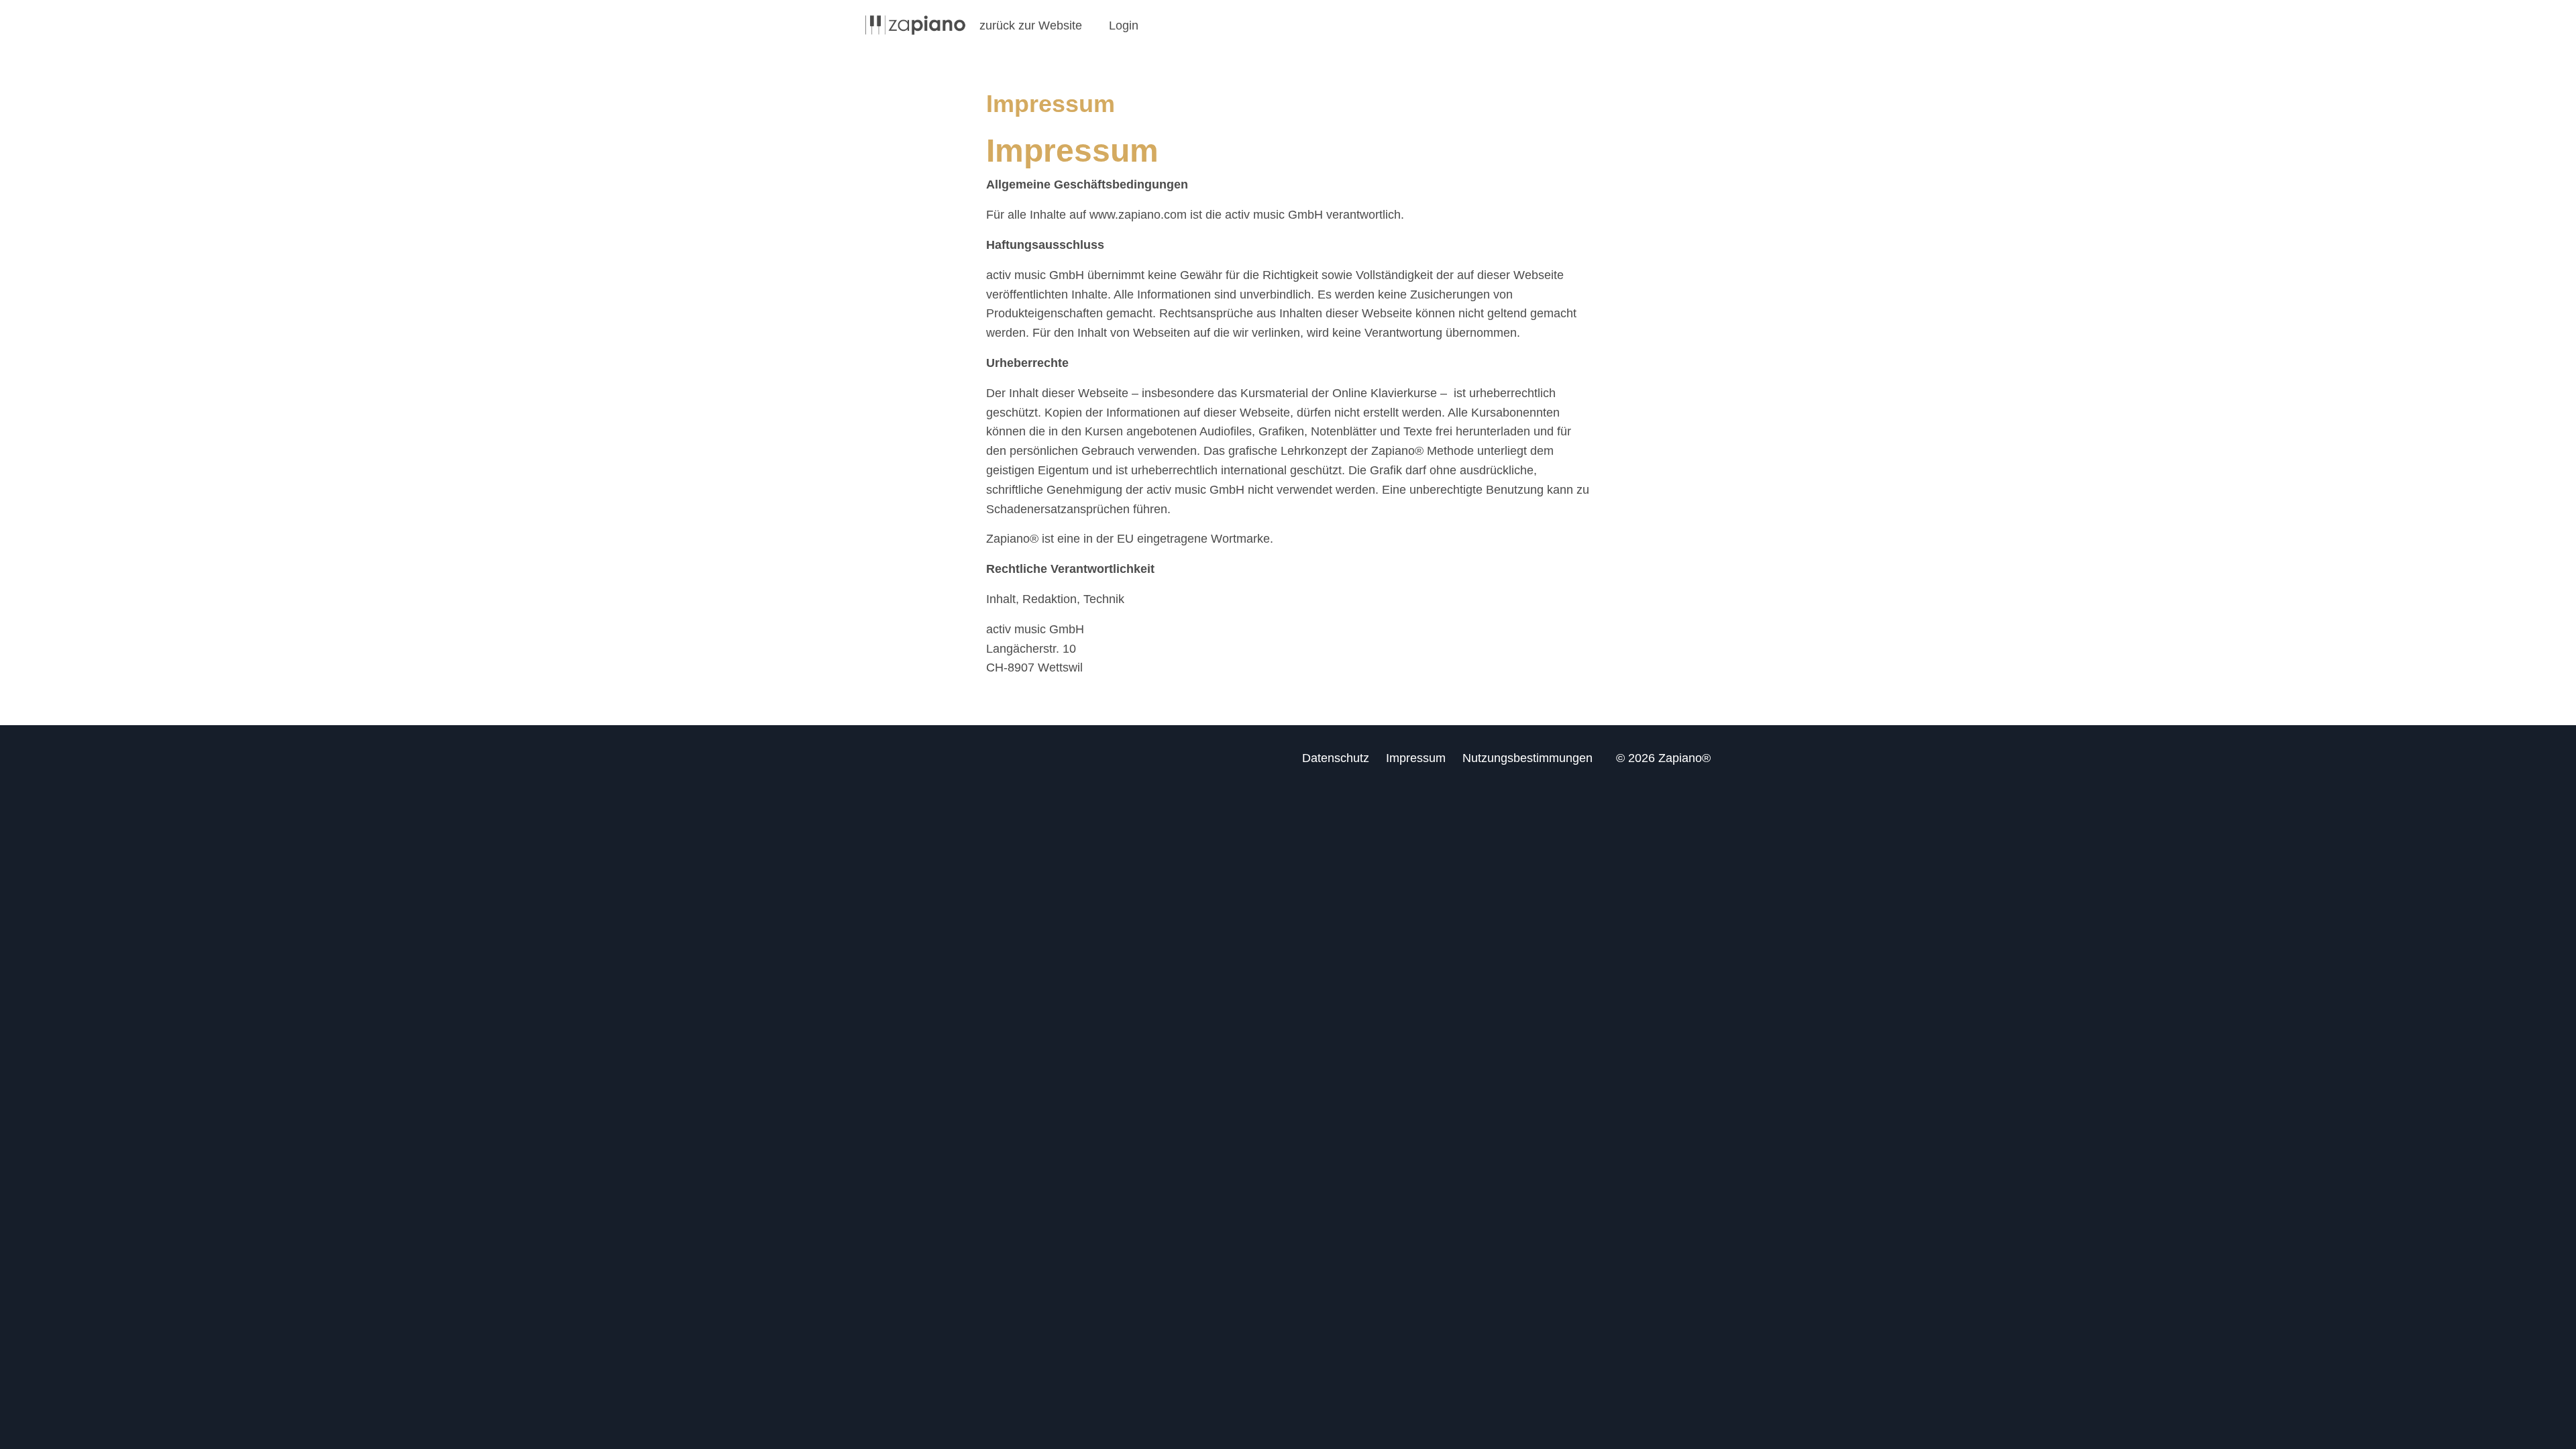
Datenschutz (1336, 758)
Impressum (1416, 758)
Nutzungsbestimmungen (1527, 758)
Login (1124, 25)
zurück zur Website (1031, 25)
